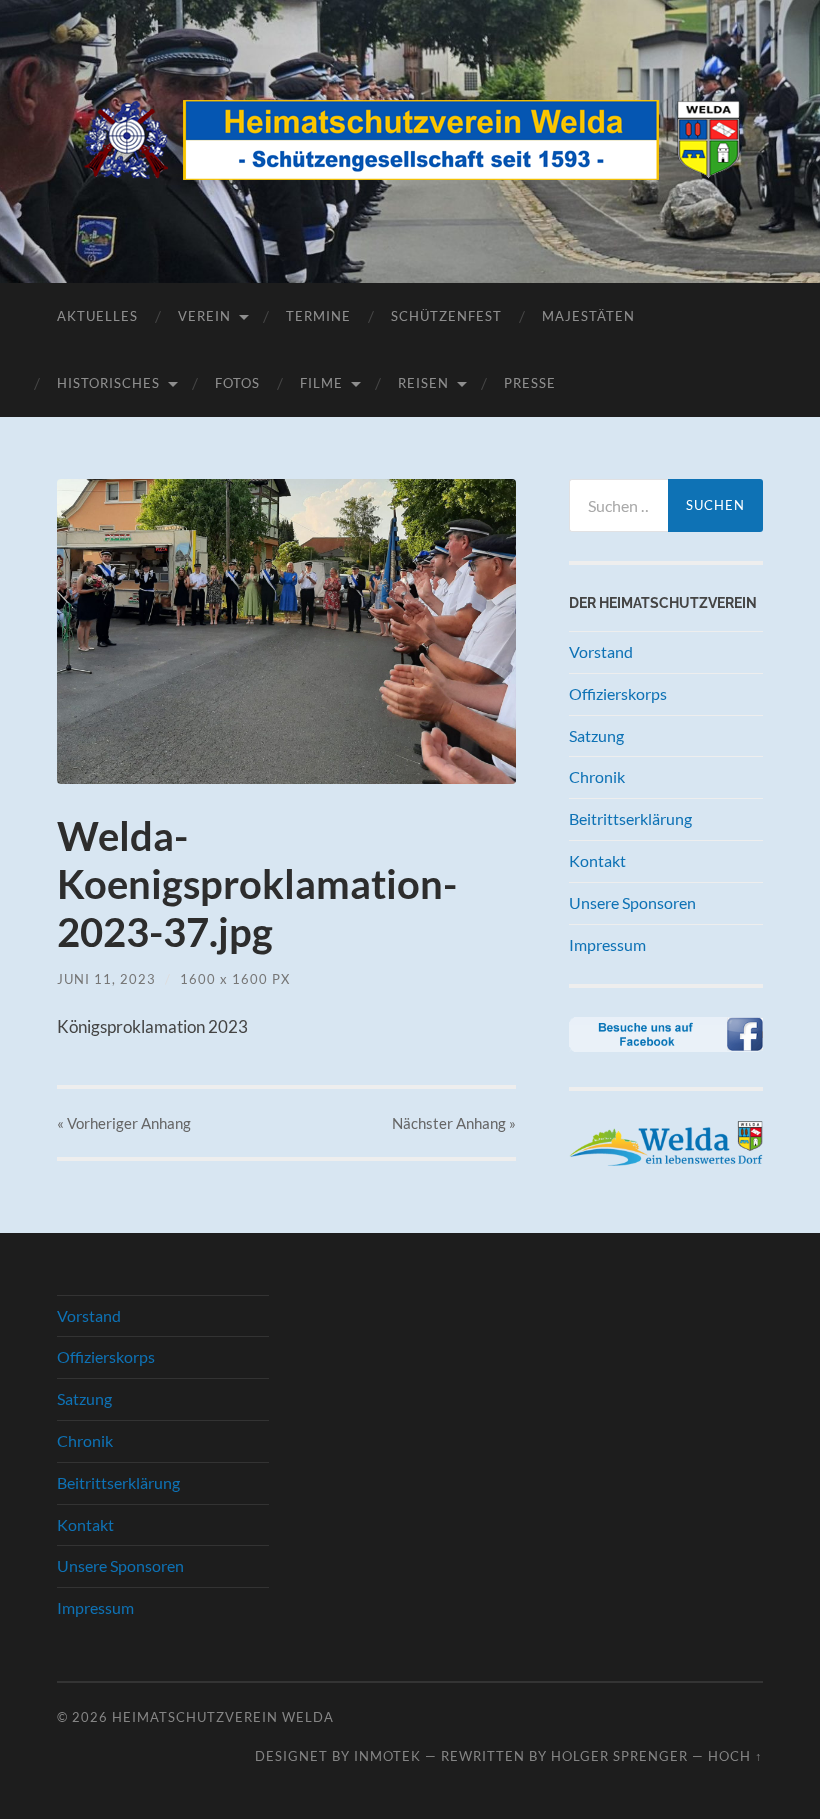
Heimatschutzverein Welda (223, 1717)
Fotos (237, 383)
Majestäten (588, 316)
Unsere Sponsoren (632, 902)
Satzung (596, 735)
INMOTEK (387, 1756)
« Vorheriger (124, 1123)
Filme (321, 383)
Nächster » (454, 1123)
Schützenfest (446, 316)
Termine (318, 316)
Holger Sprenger (619, 1756)
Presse (530, 383)
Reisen (423, 383)
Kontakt (597, 860)
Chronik (597, 776)
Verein (204, 316)
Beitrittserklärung (630, 818)
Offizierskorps (618, 693)
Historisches (108, 383)
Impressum (607, 944)
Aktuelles (97, 316)
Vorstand (601, 651)
